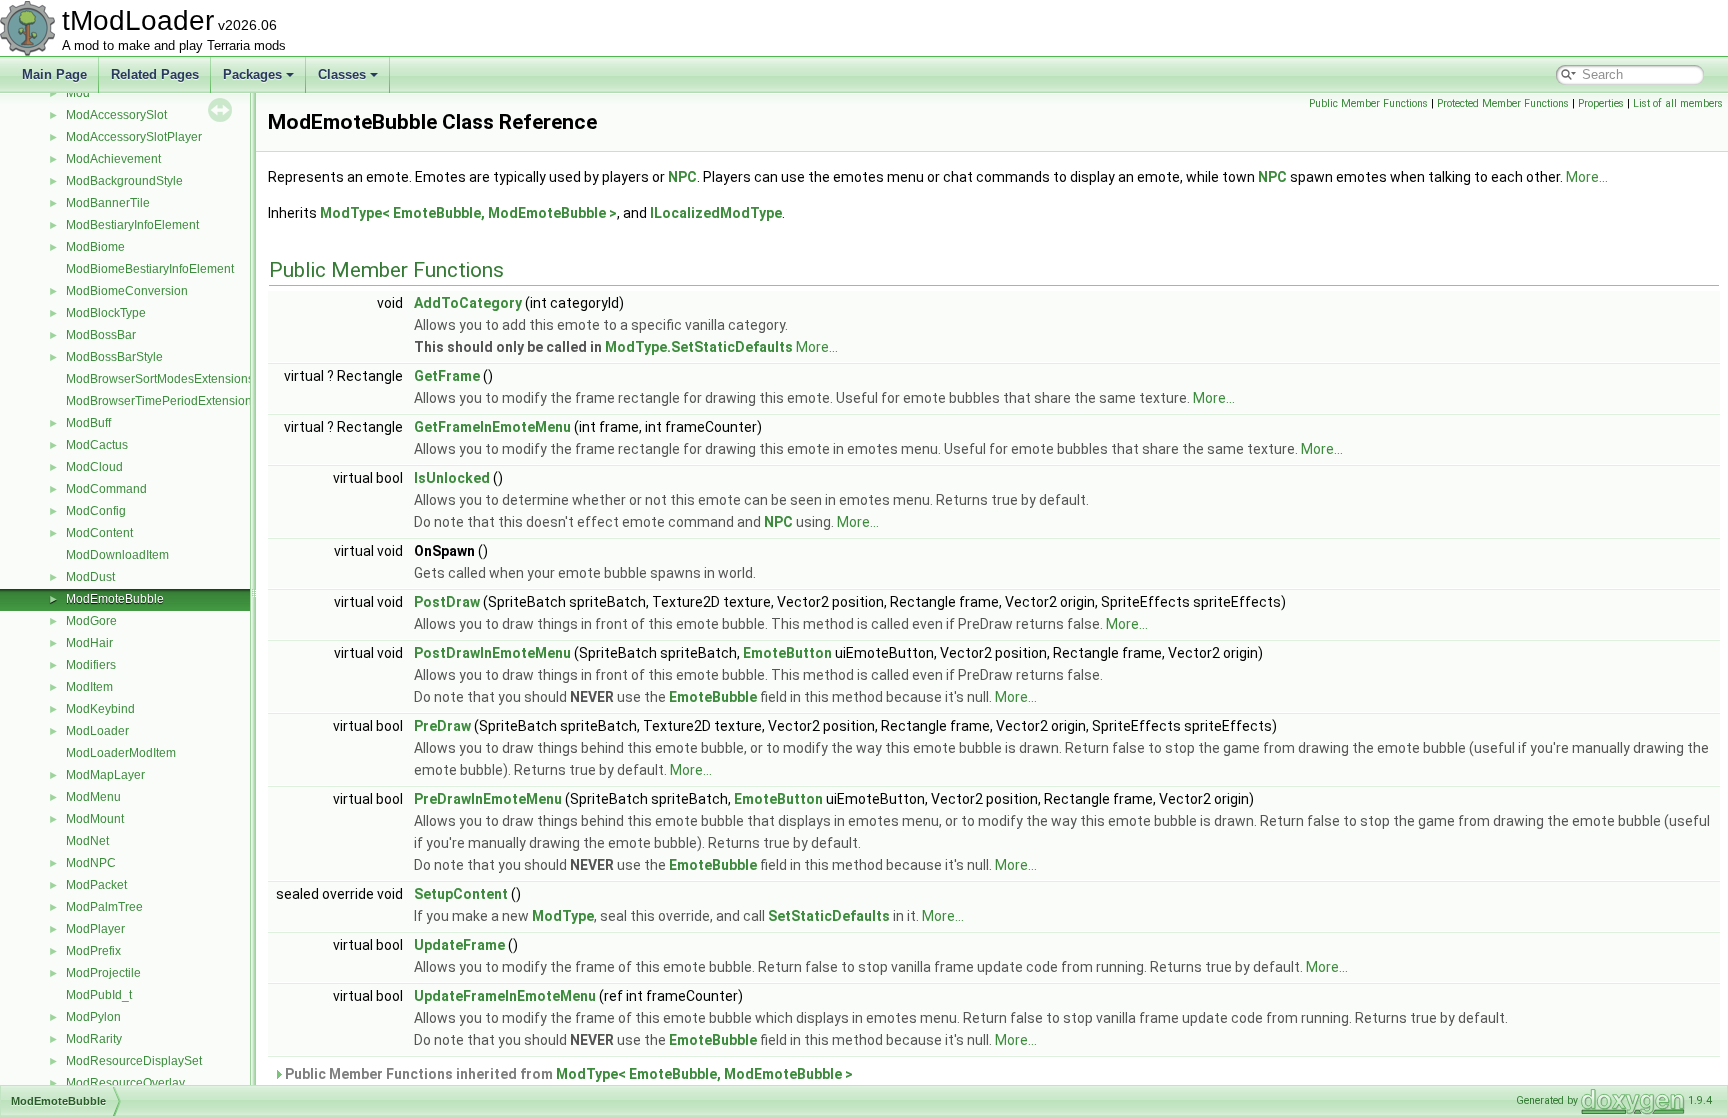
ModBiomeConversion (127, 291)
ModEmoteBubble (115, 599)
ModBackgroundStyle (124, 181)
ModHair (89, 643)
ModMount (95, 819)
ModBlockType (106, 313)
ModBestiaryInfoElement (132, 225)
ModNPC (91, 863)
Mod (78, 93)
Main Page (54, 74)
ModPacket (96, 885)
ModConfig (96, 511)
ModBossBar (101, 335)
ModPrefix (93, 951)
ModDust (90, 577)
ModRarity (94, 1039)
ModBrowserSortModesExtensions (160, 379)
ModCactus (97, 445)
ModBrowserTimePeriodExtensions (162, 401)
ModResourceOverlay (125, 1083)
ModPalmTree (104, 907)
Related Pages (155, 74)
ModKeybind (100, 709)
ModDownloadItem (117, 555)
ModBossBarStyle (114, 357)
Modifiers (91, 665)
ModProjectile (103, 973)
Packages (252, 74)
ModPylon (93, 1017)
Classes (342, 74)
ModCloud (94, 467)
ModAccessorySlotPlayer (134, 137)
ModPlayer (95, 929)
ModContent (99, 533)
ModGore (91, 621)
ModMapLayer (105, 775)
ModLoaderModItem (121, 753)
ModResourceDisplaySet (134, 1061)
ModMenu (93, 797)
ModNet (87, 841)
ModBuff (88, 423)
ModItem (89, 687)
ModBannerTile (108, 203)
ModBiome (95, 247)
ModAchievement (113, 159)
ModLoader (97, 731)
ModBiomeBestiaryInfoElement (150, 269)
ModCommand (106, 489)
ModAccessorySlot (116, 115)
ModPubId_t (99, 995)
